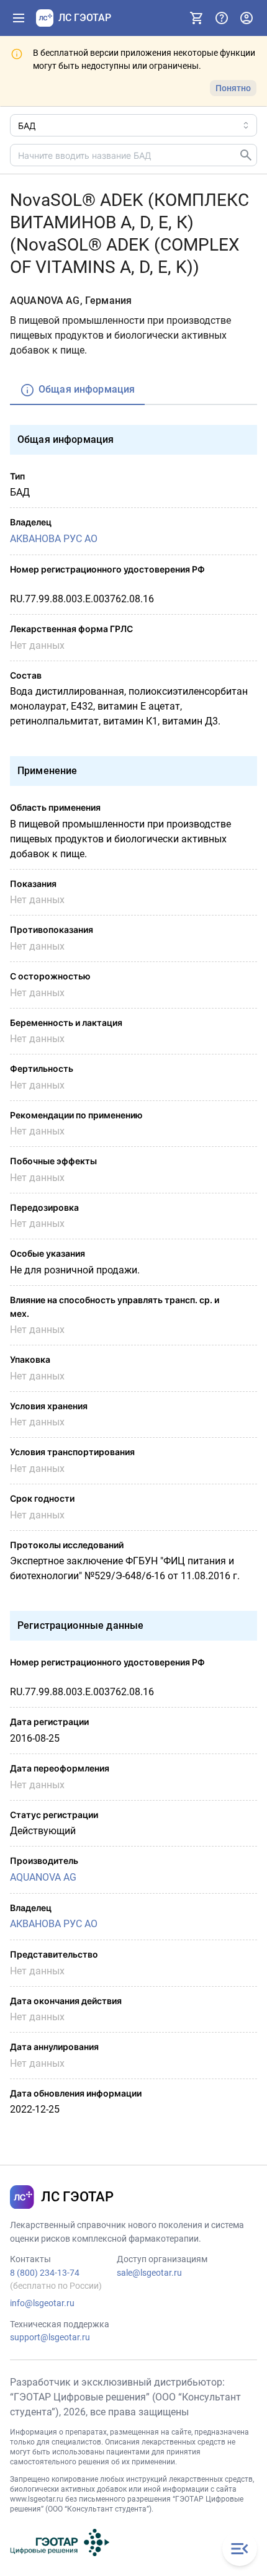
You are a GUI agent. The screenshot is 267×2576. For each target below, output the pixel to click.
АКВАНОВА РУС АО (54, 539)
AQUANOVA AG (43, 1877)
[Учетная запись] (247, 18)
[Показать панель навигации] (19, 18)
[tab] (77, 390)
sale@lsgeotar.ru (149, 2273)
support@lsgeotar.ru (50, 2337)
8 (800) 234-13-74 (45, 2273)
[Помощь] (222, 18)
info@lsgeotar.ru (42, 2303)
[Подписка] (197, 18)
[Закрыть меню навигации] (240, 2549)
